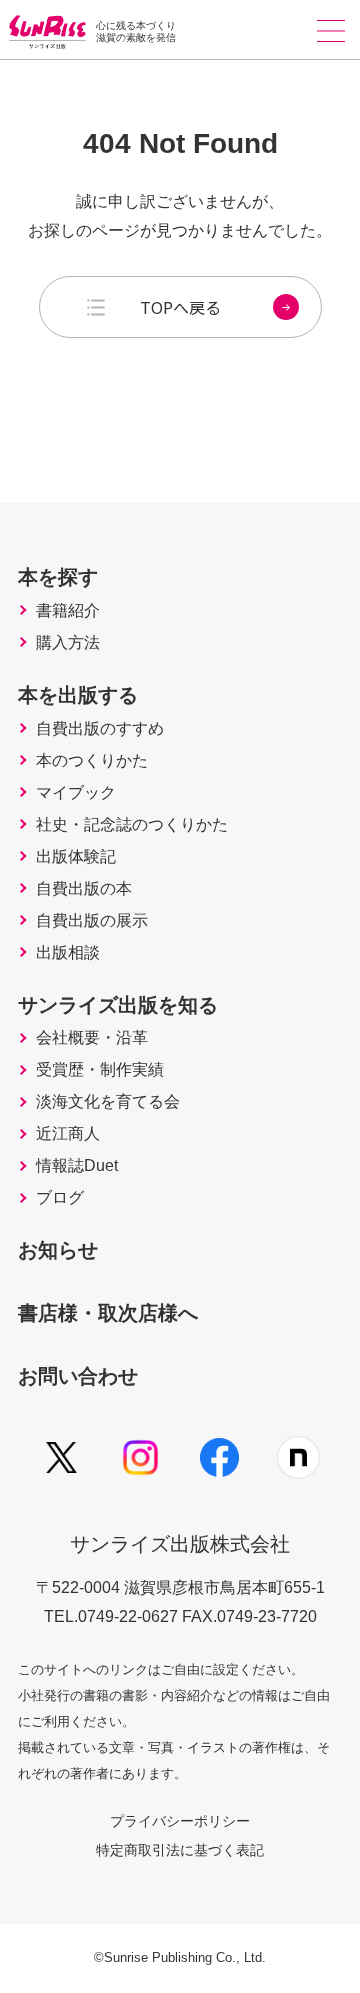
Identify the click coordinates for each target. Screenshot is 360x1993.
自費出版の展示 (92, 921)
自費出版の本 (84, 889)
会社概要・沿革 (92, 1038)
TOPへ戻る (180, 307)
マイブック (76, 793)
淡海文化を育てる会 (108, 1102)
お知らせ (58, 1250)
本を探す (58, 577)
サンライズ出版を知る (118, 1005)
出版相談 (68, 953)
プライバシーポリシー (180, 1821)
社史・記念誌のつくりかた (132, 825)
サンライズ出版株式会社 (180, 1544)
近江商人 (68, 1134)
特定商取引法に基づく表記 (180, 1850)
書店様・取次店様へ (108, 1313)
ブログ (60, 1198)
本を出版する (78, 695)
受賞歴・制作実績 (100, 1070)
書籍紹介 (68, 611)
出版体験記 (76, 857)
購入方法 (68, 643)
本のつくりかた (92, 761)
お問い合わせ (78, 1376)
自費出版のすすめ (100, 729)
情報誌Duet (77, 1166)
